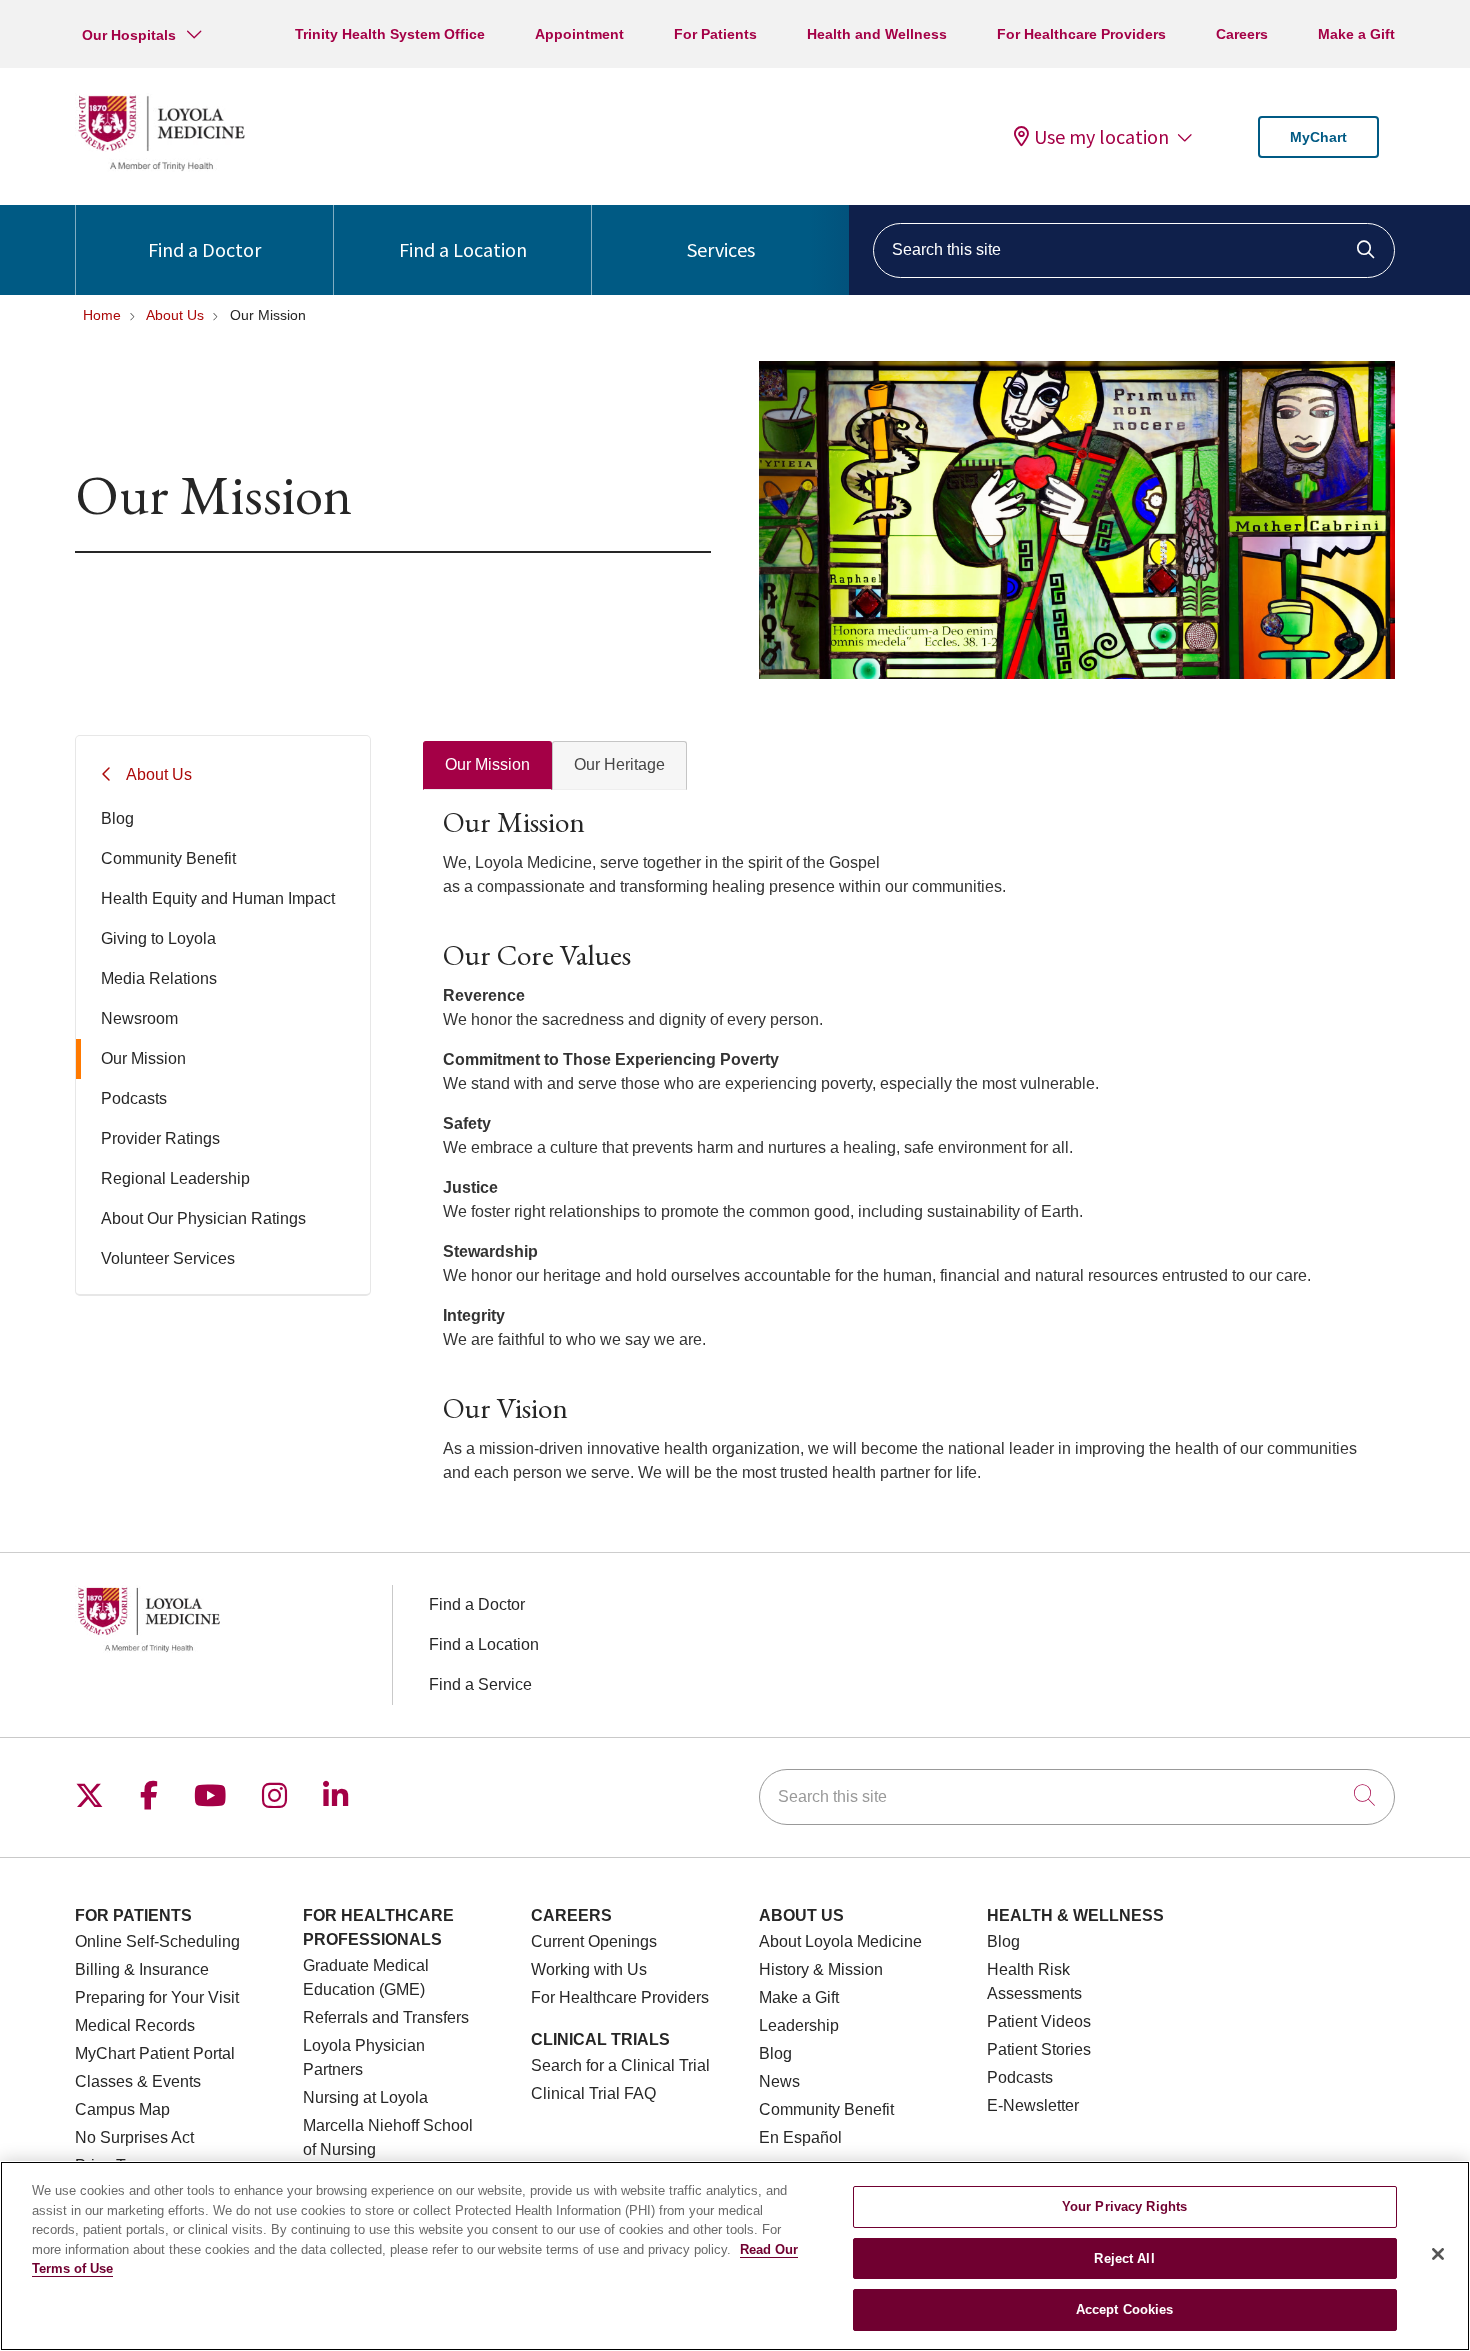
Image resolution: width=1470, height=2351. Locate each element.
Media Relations (159, 978)
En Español (800, 2137)
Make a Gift (1356, 34)
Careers (1242, 34)
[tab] (487, 765)
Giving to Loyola (158, 938)
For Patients (715, 34)
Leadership (799, 2025)
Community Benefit (168, 858)
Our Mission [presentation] (487, 764)
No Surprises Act (134, 2137)
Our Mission (143, 1058)
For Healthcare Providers (1081, 34)
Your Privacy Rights (1124, 2206)
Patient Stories (1039, 2049)
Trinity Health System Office (390, 34)
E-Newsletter (1033, 2105)
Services (721, 249)
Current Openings (594, 1941)
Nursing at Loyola (365, 2097)
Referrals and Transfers (386, 2017)
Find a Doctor (204, 249)
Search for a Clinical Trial (620, 2065)
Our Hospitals (129, 35)
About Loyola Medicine (840, 1941)
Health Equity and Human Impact (218, 898)
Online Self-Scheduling (157, 1941)
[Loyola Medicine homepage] (161, 167)
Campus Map (122, 2109)
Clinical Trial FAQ (593, 2093)
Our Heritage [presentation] (619, 764)
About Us (159, 774)
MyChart (1318, 137)
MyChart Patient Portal (155, 2053)
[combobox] (1134, 250)
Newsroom (139, 1018)
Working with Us (589, 1969)
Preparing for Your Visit (157, 1997)
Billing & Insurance (142, 1969)
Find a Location (463, 249)
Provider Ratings (160, 1138)
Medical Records (135, 2025)
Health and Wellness (877, 34)
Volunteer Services (168, 1258)
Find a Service (480, 1684)
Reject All (1124, 2258)
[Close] (1438, 2254)
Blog (117, 818)
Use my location (1101, 137)
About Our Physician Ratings (203, 1218)
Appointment (579, 34)
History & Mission (821, 1969)
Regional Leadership (175, 1178)
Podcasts (134, 1098)
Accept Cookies (1125, 2309)
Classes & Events (138, 2081)
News (779, 2081)
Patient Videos (1039, 2021)
